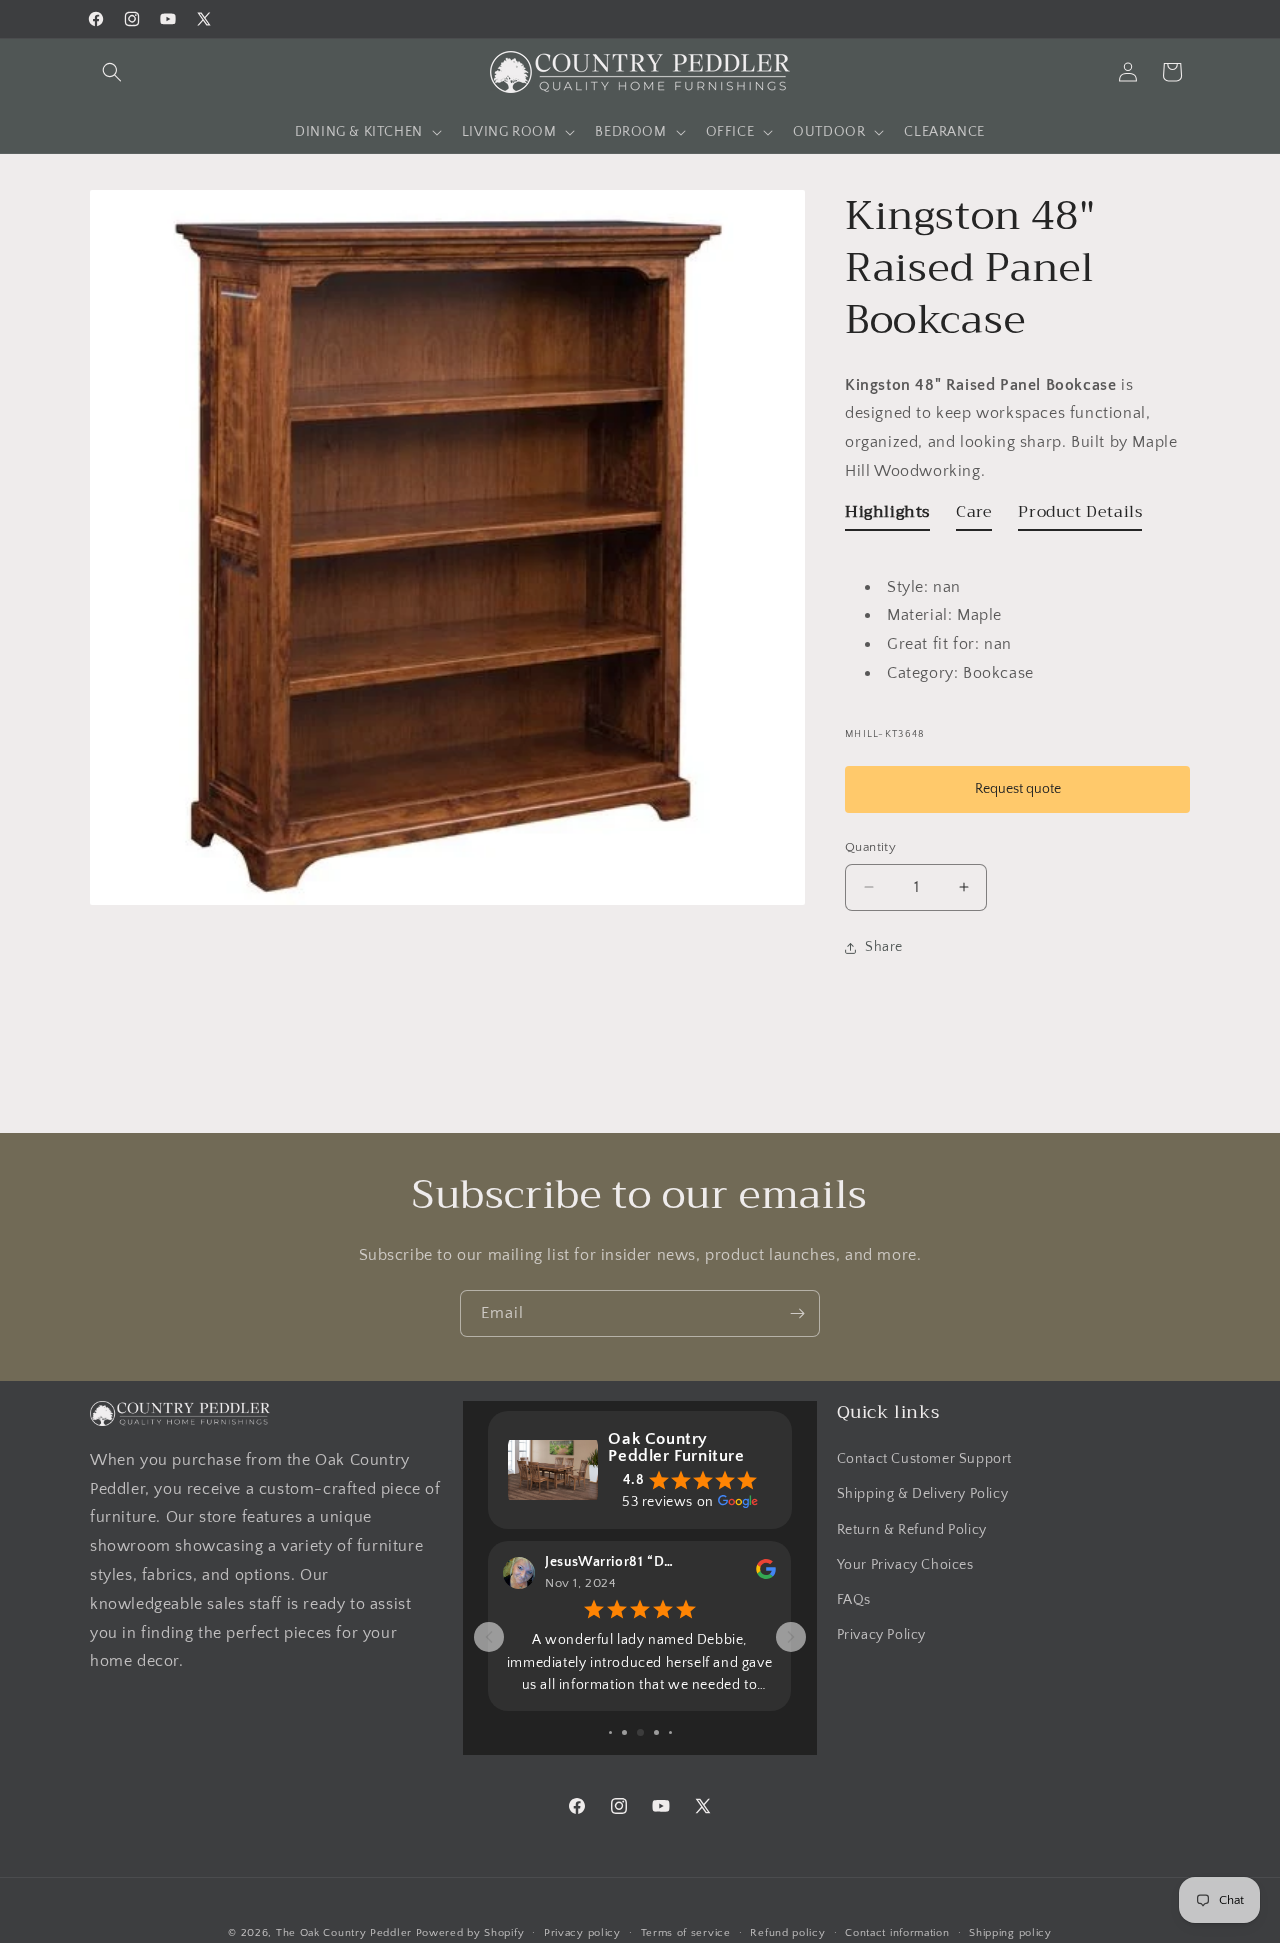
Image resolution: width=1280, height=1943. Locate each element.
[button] (112, 72)
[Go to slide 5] (640, 1732)
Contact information (897, 1933)
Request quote (1018, 789)
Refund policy (787, 1933)
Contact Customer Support (924, 1459)
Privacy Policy (881, 1635)
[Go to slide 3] (610, 1732)
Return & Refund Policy (912, 1530)
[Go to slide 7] (670, 1732)
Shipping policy (1010, 1933)
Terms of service (686, 1933)
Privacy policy (582, 1933)
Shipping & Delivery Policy (923, 1494)
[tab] (887, 516)
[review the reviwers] (766, 1575)
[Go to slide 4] (624, 1732)
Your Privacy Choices (905, 1565)
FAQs (854, 1600)
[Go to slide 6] (656, 1732)
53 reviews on (668, 1502)
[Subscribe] (797, 1313)
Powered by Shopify (470, 1933)
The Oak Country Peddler (344, 1933)
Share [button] (884, 947)
